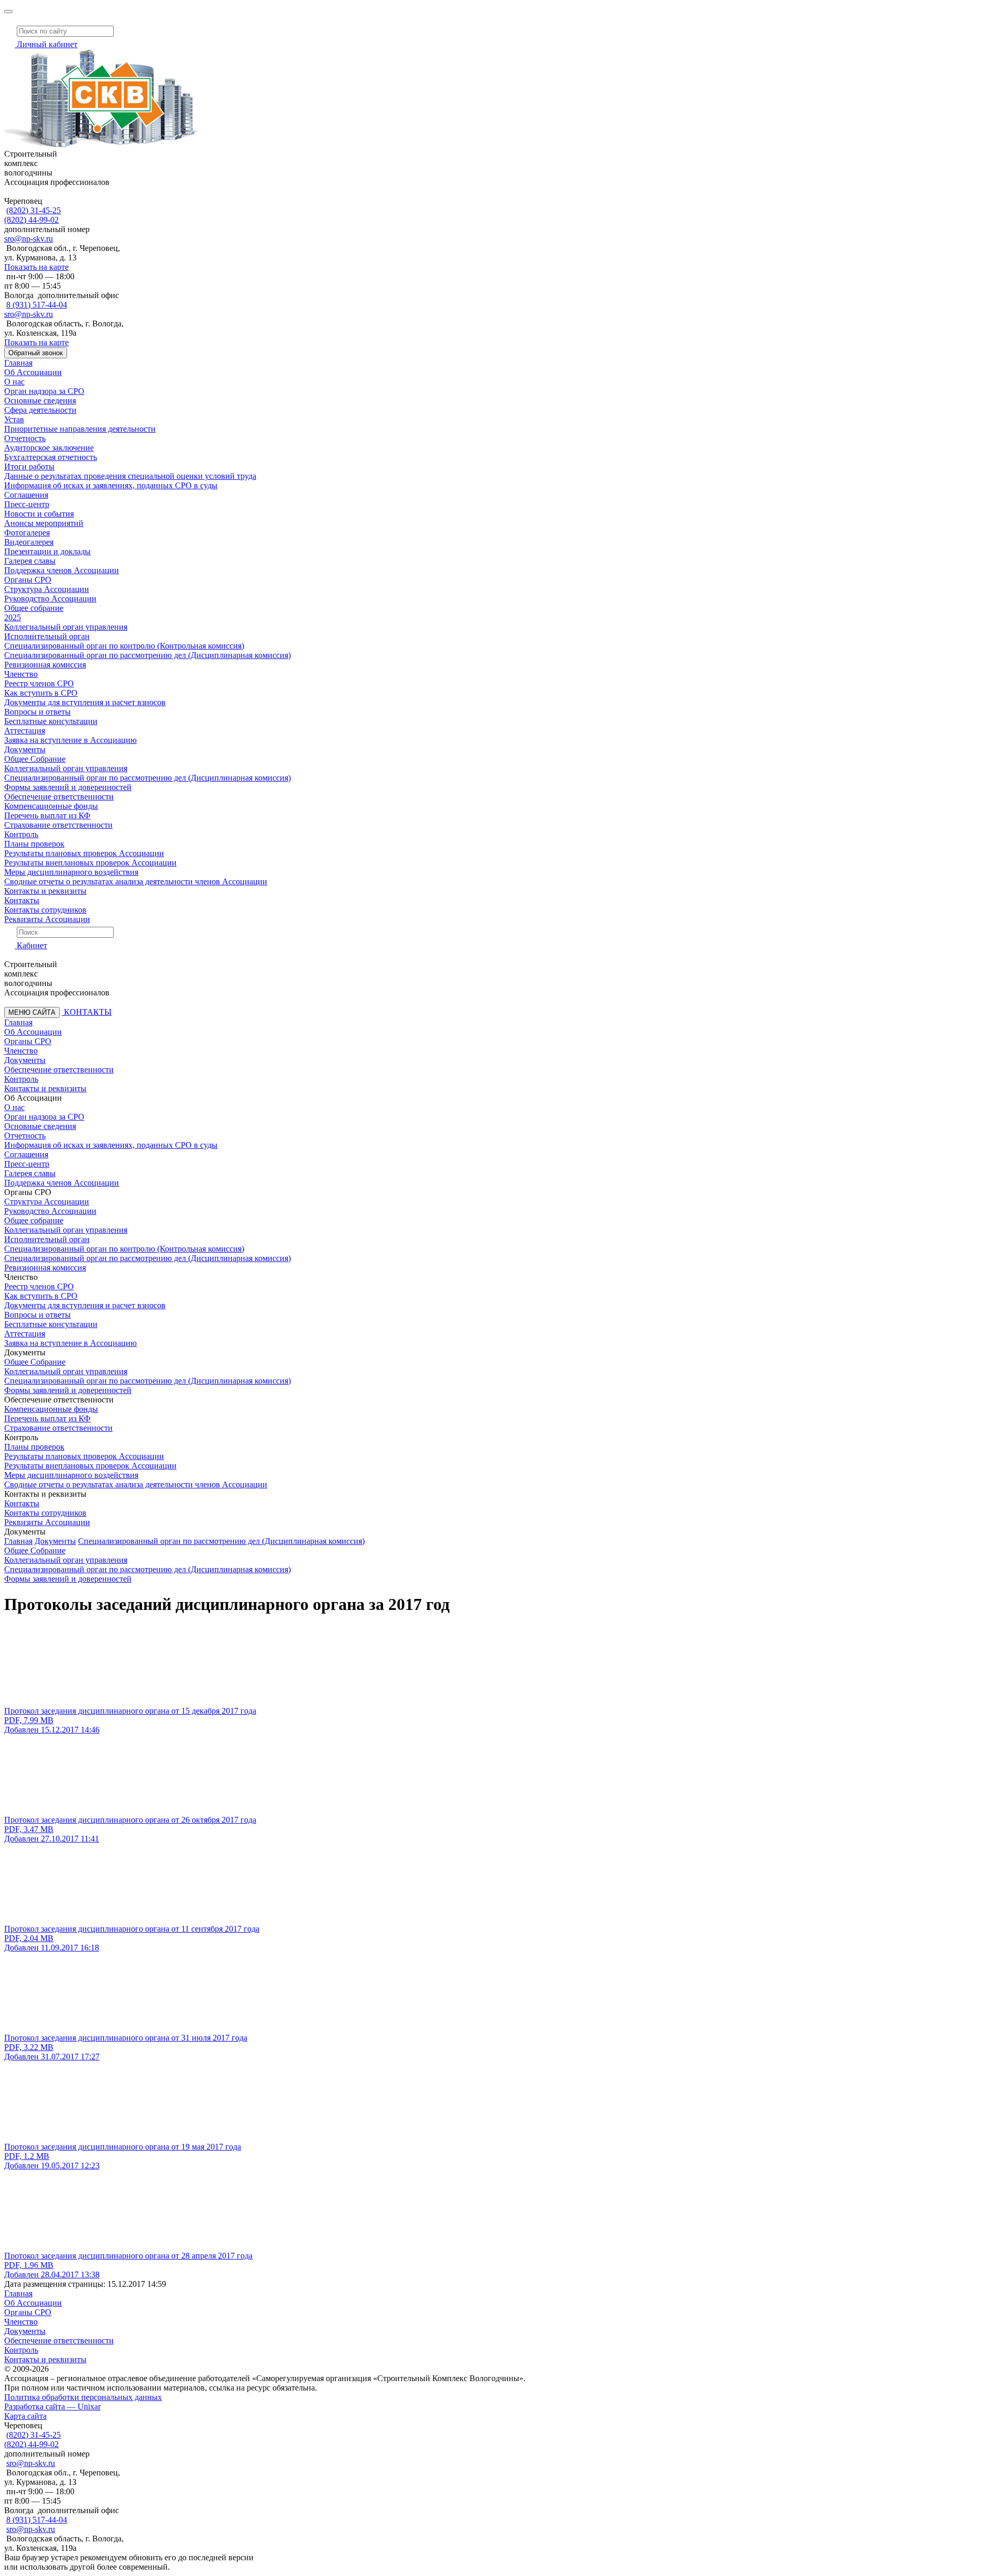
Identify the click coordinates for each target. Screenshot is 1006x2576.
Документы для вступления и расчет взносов (85, 702)
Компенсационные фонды (51, 806)
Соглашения (26, 495)
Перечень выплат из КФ (47, 815)
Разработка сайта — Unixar (52, 2407)
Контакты (22, 900)
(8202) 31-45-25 (34, 210)
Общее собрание (34, 608)
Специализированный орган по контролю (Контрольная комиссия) (124, 646)
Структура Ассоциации (47, 589)
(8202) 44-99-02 (31, 220)
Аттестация (25, 731)
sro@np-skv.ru (29, 239)
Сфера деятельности (40, 410)
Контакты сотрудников (45, 910)
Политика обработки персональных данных (83, 2397)
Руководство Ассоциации (50, 599)
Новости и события (39, 514)
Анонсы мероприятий (44, 523)
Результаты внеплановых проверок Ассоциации (90, 863)
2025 (13, 617)
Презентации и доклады (47, 551)
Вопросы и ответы (37, 712)
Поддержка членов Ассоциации (62, 570)
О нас (14, 382)
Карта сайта (25, 2416)
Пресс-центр (27, 504)
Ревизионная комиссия (45, 665)
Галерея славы (30, 561)
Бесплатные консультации (51, 721)
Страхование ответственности (58, 825)
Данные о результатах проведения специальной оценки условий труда (130, 476)
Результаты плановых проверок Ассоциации (84, 853)
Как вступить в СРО (41, 693)
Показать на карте (36, 267)
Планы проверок (34, 844)
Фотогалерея (27, 533)
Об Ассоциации (33, 372)
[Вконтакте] (8, 18)
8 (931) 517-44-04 (37, 305)
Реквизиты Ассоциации (47, 919)
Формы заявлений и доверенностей (68, 787)
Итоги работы (29, 467)
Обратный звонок (36, 353)
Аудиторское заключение (49, 448)
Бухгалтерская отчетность (51, 457)
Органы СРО (28, 580)
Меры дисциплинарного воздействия (71, 872)
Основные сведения (40, 401)
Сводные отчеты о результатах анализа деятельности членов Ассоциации (136, 881)
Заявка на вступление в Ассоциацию (70, 740)
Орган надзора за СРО (44, 391)
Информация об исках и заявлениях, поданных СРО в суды (111, 485)
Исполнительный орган (47, 636)
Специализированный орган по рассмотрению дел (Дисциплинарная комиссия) (147, 655)
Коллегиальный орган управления (66, 627)
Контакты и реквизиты (45, 891)
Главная (18, 363)
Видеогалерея (29, 542)
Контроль (21, 834)
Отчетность (25, 438)
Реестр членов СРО (39, 683)
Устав (14, 419)
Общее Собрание (35, 759)
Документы (25, 749)
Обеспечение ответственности (59, 797)
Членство (21, 674)
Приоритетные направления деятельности (80, 429)
